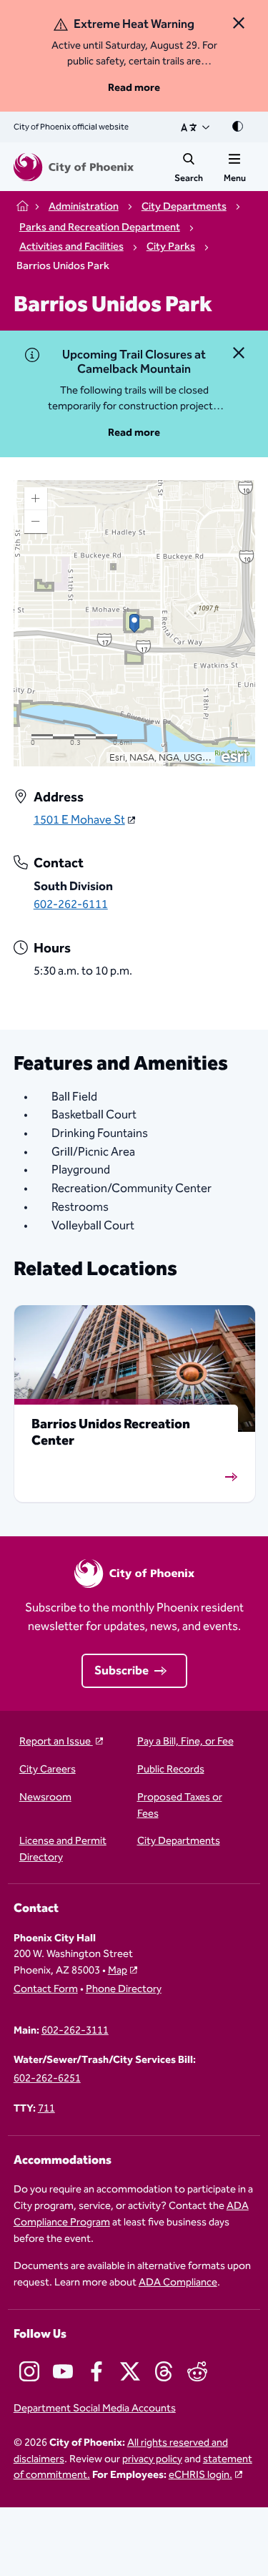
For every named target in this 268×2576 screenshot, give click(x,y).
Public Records (171, 1770)
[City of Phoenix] (74, 167)
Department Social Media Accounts (95, 2409)
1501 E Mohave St (79, 821)
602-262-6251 (47, 2079)
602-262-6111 (71, 904)
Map (118, 1970)
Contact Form (46, 1990)
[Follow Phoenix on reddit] (197, 2371)
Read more (134, 88)
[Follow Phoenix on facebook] (96, 2371)
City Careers (48, 1770)
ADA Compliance (178, 2282)
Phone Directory (124, 1990)
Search (189, 178)
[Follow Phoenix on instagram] (29, 2371)
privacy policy (152, 2459)
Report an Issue (56, 1742)
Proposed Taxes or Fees (180, 1806)
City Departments (179, 1841)
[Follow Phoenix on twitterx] (130, 2371)
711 (46, 2109)
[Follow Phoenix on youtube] (63, 2371)
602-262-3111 (75, 2031)
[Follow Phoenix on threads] (164, 2371)
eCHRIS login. (200, 2475)
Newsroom (45, 1798)
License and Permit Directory (63, 1850)
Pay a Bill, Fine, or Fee (185, 1742)
